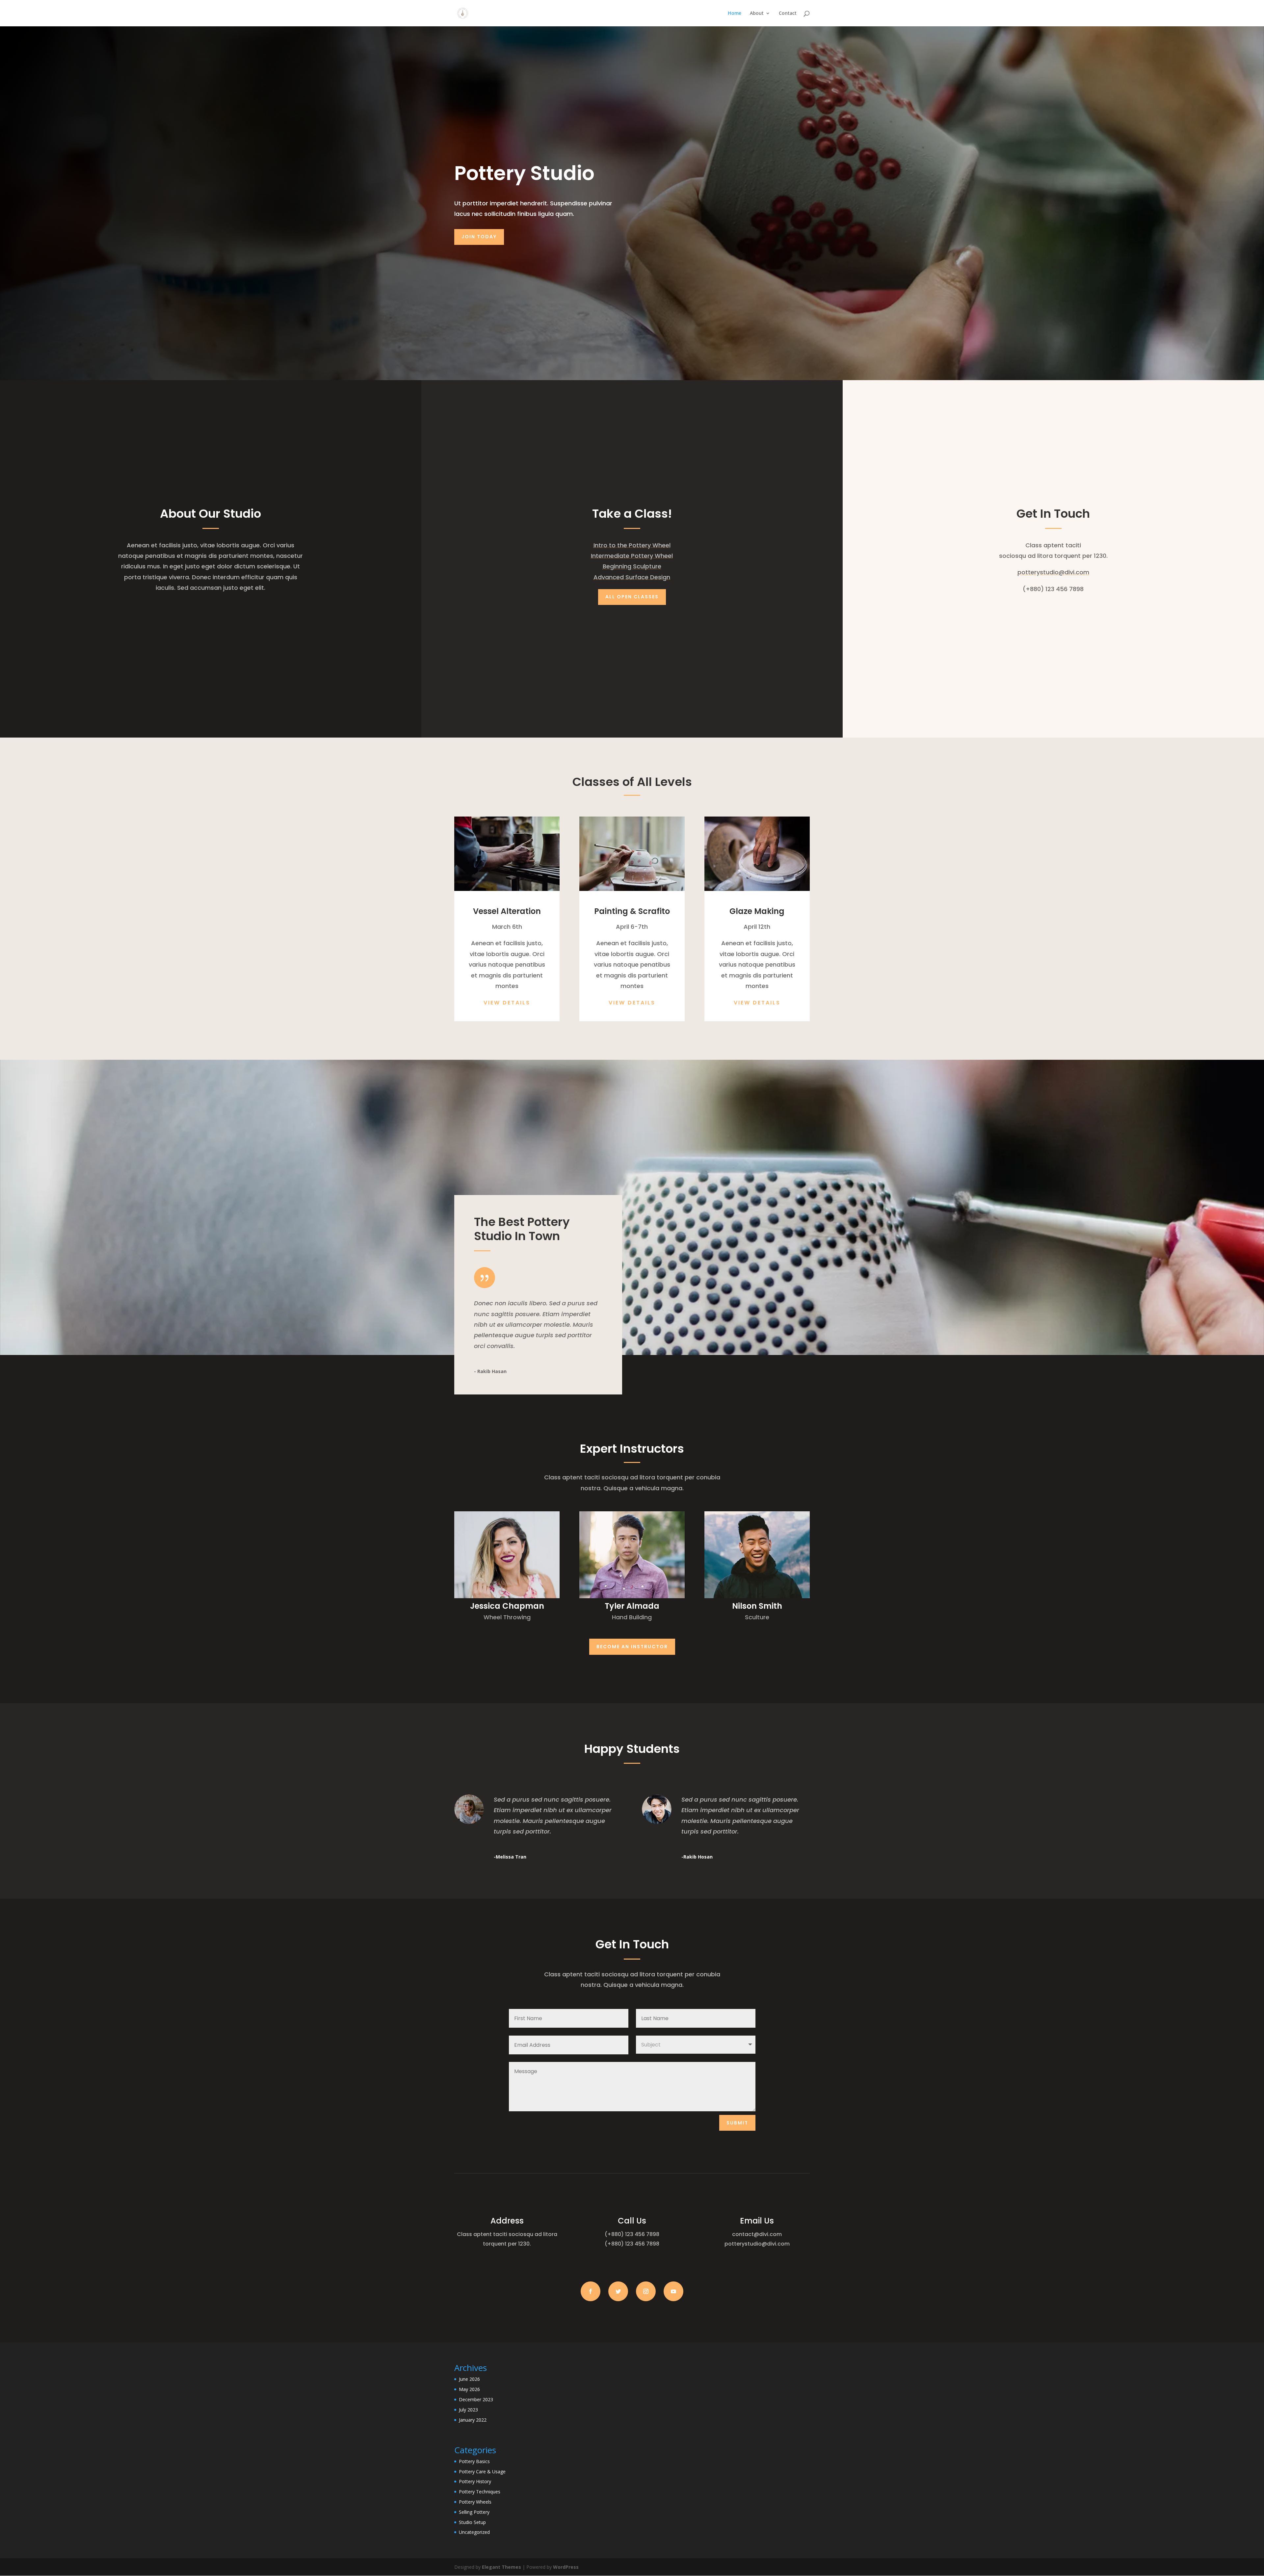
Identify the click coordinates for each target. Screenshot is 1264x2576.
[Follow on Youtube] (673, 2291)
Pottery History (475, 2481)
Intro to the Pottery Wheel (632, 545)
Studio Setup (472, 2522)
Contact (788, 13)
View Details (507, 1003)
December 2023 (476, 2399)
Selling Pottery (474, 2512)
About (757, 13)
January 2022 (473, 2420)
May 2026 (469, 2389)
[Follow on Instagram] (646, 2291)
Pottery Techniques (480, 2492)
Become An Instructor (632, 1647)
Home (735, 13)
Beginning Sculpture (632, 566)
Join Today (479, 237)
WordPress (566, 2567)
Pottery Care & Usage (482, 2472)
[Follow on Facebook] (591, 2291)
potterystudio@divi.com (1053, 572)
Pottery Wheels (475, 2502)
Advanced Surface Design (632, 577)
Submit (737, 2123)
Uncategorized (474, 2532)
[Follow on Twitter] (618, 2291)
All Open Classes (632, 597)
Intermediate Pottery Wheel (632, 556)
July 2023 (468, 2410)
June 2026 (469, 2379)
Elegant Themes (501, 2567)
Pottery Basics (474, 2461)
